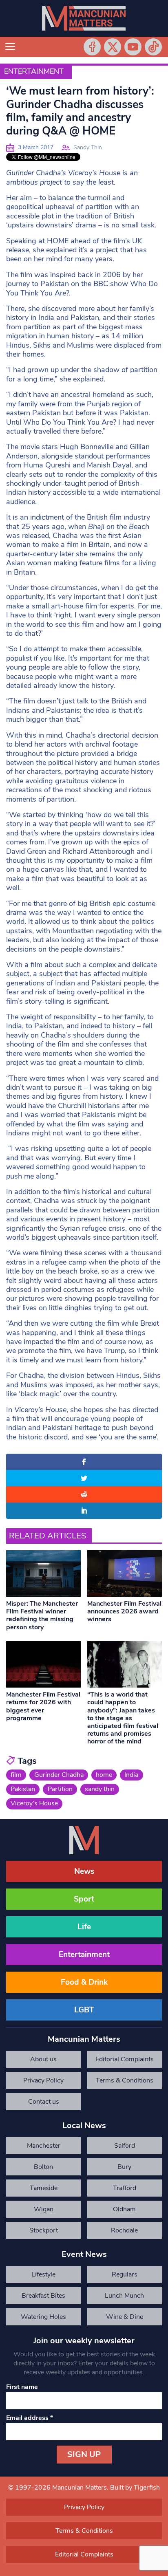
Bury (124, 2167)
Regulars (125, 2274)
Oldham (124, 2209)
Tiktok (153, 47)
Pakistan (23, 1789)
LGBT (84, 2010)
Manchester (44, 2146)
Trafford (125, 2188)
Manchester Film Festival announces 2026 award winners (124, 1611)
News (84, 1871)
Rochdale (124, 2230)
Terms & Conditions (125, 2080)
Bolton (43, 2167)
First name (22, 2387)
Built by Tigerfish (135, 2488)
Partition (60, 1789)
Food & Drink (84, 1982)
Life (84, 1927)
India (131, 1775)
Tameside (44, 2188)
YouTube (133, 47)
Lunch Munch (124, 2296)
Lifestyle (43, 2274)
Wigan (44, 2209)
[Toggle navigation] (10, 47)
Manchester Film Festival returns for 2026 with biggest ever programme (43, 1706)
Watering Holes (43, 2317)
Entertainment (34, 71)
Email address (30, 2418)
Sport (84, 1899)
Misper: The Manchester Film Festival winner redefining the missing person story (42, 1615)
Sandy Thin (88, 147)
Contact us (44, 2102)
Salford (125, 2146)
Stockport (44, 2230)
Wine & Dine (125, 2317)
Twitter (113, 47)
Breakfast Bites (43, 2296)
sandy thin (100, 1789)
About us (43, 2059)
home (104, 1775)
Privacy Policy (43, 2080)
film (16, 1775)
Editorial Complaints (125, 2059)
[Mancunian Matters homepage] (84, 18)
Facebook (92, 47)
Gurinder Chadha (59, 1775)
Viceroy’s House (34, 1803)
